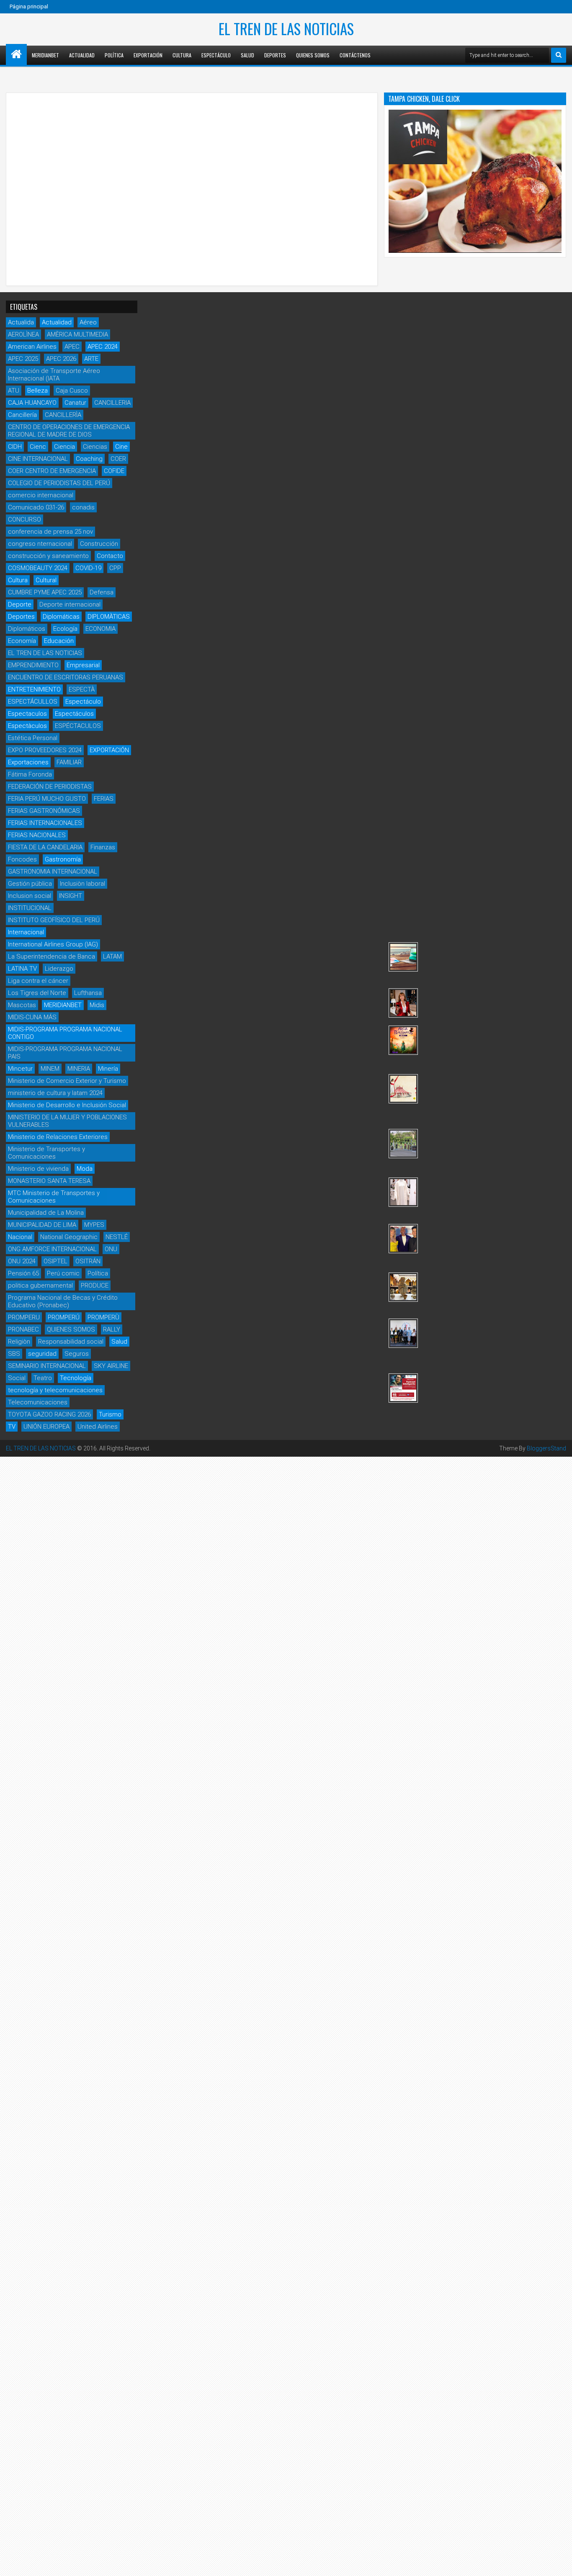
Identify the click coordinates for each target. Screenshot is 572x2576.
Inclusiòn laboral (82, 884)
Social (17, 1378)
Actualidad (82, 55)
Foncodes (22, 859)
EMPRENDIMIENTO (33, 665)
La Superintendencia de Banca (52, 956)
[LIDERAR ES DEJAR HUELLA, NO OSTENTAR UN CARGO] (403, 1003)
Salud (247, 55)
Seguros (77, 1354)
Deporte (20, 604)
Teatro (43, 1378)
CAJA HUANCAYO (32, 403)
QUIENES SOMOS (71, 1329)
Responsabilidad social (71, 1342)
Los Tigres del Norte (37, 993)
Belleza (37, 391)
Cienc (38, 447)
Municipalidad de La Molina (46, 1213)
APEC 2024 (103, 347)
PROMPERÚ (64, 1317)
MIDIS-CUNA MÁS (32, 1017)
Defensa (102, 592)
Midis (97, 1005)
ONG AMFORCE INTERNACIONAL (52, 1249)
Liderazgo (59, 969)
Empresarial (83, 665)
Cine (121, 447)
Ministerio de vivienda (38, 1169)
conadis (83, 507)
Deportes (275, 55)
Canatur (75, 403)
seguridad (42, 1354)
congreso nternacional (40, 544)
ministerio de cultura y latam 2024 (55, 1093)
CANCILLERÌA (63, 415)
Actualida (21, 322)
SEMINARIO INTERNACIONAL (47, 1366)
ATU (14, 391)
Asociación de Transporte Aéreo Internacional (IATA (54, 375)
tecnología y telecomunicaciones (55, 1390)
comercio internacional (41, 495)
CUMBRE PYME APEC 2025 (45, 592)
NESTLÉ (117, 1237)
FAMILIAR (69, 762)
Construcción (99, 544)
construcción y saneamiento (48, 556)
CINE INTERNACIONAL (38, 459)
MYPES (94, 1225)
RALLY (112, 1329)
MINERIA (79, 1069)
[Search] (559, 55)
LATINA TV (22, 969)
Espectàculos (27, 726)
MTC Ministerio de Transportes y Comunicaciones (54, 1197)
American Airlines (32, 347)
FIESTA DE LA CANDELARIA (45, 847)
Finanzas (103, 847)
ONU (111, 1249)
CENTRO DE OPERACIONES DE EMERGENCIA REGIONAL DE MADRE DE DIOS (69, 431)
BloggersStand (546, 1448)
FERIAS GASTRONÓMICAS (44, 811)
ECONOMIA (100, 629)
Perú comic (63, 1273)
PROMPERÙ (103, 1317)
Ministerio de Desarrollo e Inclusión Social (67, 1105)
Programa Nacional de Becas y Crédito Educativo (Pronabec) (63, 1301)
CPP (115, 568)
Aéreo (88, 322)
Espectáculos (74, 714)
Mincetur (20, 1069)
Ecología (65, 629)
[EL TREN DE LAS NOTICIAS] (16, 54)
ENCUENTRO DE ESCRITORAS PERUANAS (66, 677)
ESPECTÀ (82, 689)
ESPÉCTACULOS (78, 726)
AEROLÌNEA (23, 334)
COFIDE (114, 471)
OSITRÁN (88, 1261)
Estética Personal (33, 738)
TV (12, 1427)
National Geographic (69, 1237)
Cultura (182, 55)
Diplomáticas (61, 617)
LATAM (112, 956)
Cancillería (22, 415)
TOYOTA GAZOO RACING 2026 (49, 1414)
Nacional (20, 1237)
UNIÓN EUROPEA (46, 1427)
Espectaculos (27, 714)
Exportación (148, 55)
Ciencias (95, 447)
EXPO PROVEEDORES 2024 (45, 750)
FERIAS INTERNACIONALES (45, 823)
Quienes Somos (313, 55)
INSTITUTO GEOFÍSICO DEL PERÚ (54, 920)
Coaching (89, 459)
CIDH (15, 447)
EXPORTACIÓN (109, 750)
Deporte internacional (70, 604)
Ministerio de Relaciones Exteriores (58, 1137)
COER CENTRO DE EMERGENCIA (52, 471)
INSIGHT (71, 896)
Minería (108, 1069)
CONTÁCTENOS (355, 55)
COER (118, 459)
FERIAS (104, 799)
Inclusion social (30, 896)
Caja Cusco (72, 391)
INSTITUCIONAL (30, 908)
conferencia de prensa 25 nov (50, 532)
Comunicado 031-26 (36, 507)
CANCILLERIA (112, 403)
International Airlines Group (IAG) (53, 944)
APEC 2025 (23, 359)
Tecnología (76, 1378)
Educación (59, 641)
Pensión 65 (23, 1273)
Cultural (46, 580)
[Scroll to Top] (559, 2563)
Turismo (110, 1414)
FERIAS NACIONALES (37, 835)
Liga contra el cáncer (38, 981)
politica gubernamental (40, 1285)
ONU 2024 (22, 1261)
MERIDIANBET (45, 55)
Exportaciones (28, 762)
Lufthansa (88, 993)
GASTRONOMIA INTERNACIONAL (53, 872)
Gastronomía (63, 859)
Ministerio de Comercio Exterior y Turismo (67, 1081)
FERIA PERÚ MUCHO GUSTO (47, 799)
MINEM (50, 1069)
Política (114, 55)
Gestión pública (30, 884)
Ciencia (64, 447)
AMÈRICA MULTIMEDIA (77, 334)
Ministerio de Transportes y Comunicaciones (46, 1153)
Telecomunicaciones (38, 1402)
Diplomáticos (27, 629)
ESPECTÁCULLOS (33, 702)
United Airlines (98, 1427)
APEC (72, 347)
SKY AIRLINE (111, 1366)
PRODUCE (95, 1285)
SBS (14, 1354)
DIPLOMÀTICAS (109, 617)
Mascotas (22, 1005)
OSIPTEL (55, 1261)
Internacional (26, 932)
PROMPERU (24, 1317)
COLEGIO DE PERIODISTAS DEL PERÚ (59, 483)
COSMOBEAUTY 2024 (38, 568)
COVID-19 (88, 568)
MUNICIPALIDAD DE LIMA (42, 1225)
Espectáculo (216, 55)
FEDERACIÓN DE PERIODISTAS (50, 787)
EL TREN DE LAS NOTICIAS (286, 28)
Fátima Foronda (30, 774)
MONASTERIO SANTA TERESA (49, 1181)
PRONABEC (23, 1329)
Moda (85, 1169)
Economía (22, 641)
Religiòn (19, 1342)
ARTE (91, 359)
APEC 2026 (61, 359)
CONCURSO (24, 519)
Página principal (29, 6)
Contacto (110, 556)
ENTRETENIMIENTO (34, 689)
